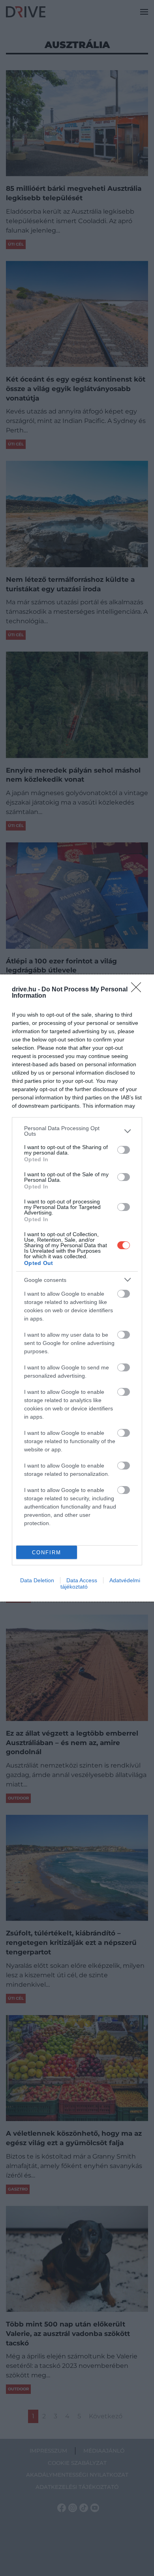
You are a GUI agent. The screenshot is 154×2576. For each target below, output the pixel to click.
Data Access (82, 1580)
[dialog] (77, 1288)
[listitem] (77, 1131)
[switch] (124, 1150)
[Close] (139, 990)
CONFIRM (47, 1552)
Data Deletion (37, 1580)
